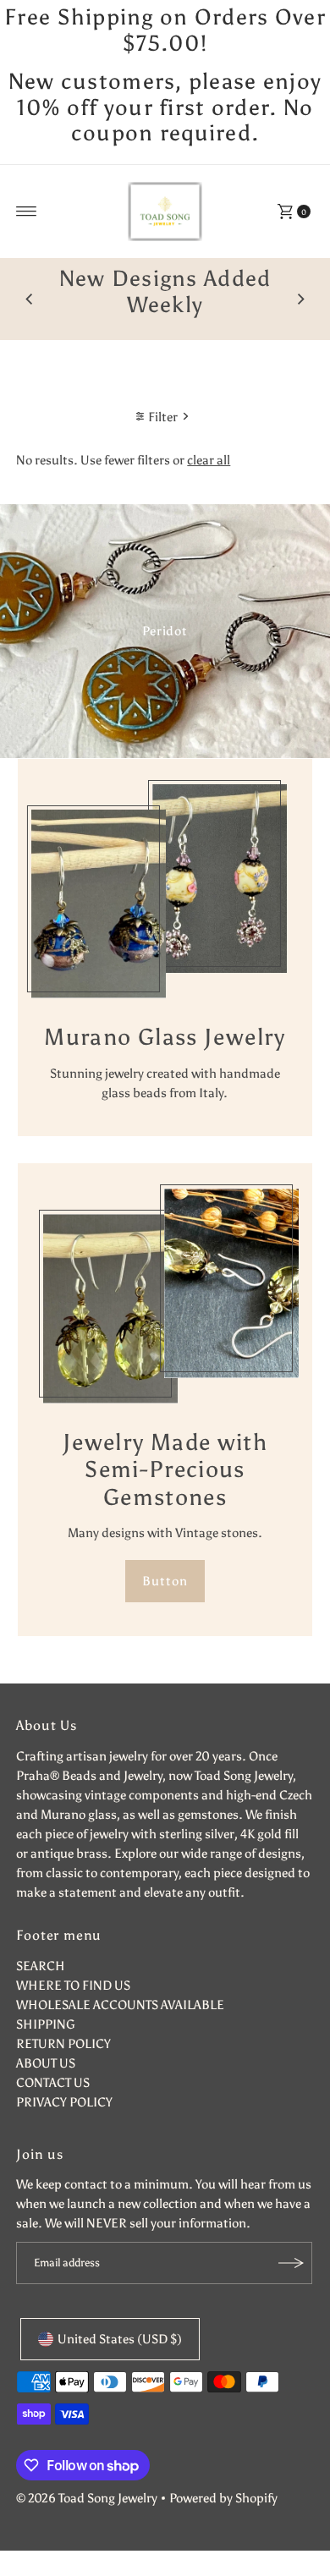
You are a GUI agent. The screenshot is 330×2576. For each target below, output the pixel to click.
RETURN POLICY (63, 2043)
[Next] (300, 299)
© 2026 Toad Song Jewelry (87, 2498)
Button (165, 1581)
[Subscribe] (291, 2263)
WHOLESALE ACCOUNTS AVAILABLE (120, 2005)
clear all (209, 460)
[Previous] (30, 299)
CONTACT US (53, 2082)
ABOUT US (46, 2063)
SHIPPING (46, 2024)
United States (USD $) (120, 2339)
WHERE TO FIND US (73, 1985)
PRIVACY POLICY (64, 2102)
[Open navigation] (27, 211)
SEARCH (41, 1966)
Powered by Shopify (223, 2498)
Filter (163, 417)
